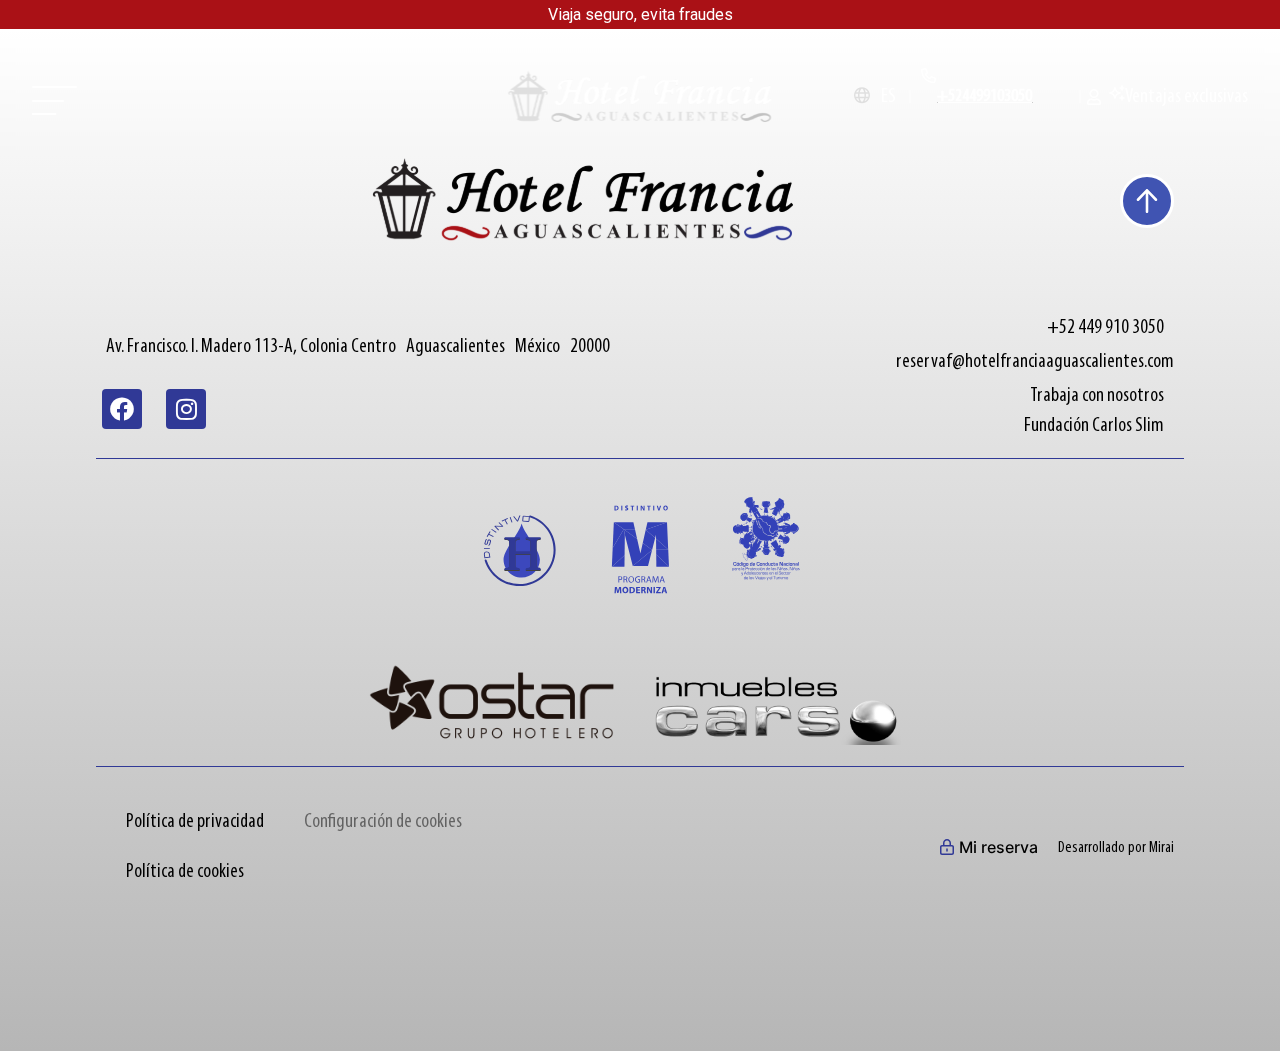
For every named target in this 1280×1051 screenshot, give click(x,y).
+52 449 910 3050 (1105, 328)
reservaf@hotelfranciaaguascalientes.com (1035, 362)
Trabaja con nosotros (1097, 396)
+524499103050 (984, 97)
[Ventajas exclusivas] (1117, 93)
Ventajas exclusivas (1186, 97)
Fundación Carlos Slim (1094, 426)
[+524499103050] (929, 76)
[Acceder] (1098, 97)
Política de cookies (185, 872)
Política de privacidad (195, 822)
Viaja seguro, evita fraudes (640, 14)
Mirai (1161, 848)
